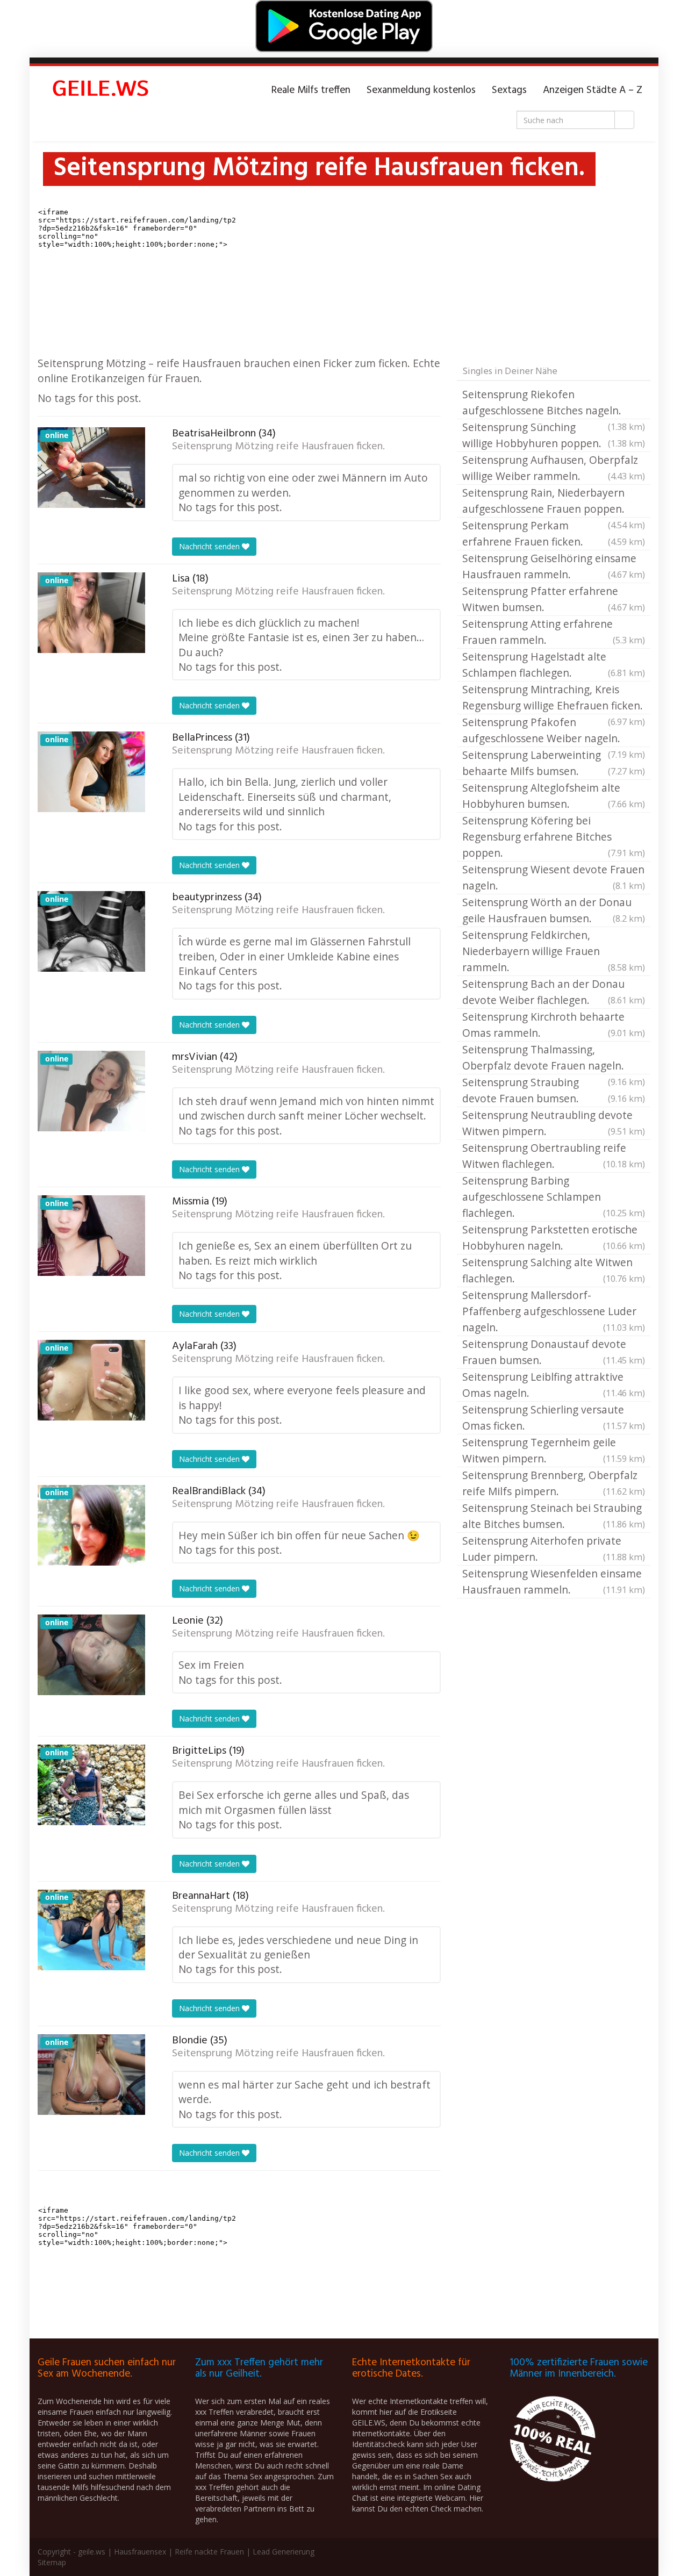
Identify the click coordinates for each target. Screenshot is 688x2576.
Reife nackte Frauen (209, 2552)
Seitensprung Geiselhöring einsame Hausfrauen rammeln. (554, 566)
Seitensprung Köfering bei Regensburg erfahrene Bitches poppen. (554, 837)
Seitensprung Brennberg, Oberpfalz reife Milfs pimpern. (554, 1483)
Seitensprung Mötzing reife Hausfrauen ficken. (278, 447)
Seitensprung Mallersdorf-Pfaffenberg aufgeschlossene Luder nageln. (554, 1311)
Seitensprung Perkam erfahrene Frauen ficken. (554, 533)
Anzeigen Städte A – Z (593, 90)
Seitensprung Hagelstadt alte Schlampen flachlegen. (554, 665)
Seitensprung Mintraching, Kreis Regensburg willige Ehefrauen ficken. (554, 698)
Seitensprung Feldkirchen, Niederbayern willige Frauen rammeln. (554, 951)
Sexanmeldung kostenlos (421, 90)
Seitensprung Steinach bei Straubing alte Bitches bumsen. (554, 1516)
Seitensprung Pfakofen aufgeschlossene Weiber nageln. (554, 731)
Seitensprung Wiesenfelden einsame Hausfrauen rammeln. (554, 1581)
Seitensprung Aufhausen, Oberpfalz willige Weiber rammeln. (554, 468)
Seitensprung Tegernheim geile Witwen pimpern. (554, 1450)
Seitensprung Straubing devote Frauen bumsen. (554, 1090)
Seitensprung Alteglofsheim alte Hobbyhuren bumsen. (554, 796)
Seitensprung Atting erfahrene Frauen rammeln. (554, 632)
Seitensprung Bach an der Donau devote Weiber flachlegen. (554, 992)
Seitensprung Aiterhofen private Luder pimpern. (554, 1549)
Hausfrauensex (140, 2552)
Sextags (509, 90)
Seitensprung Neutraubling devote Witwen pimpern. (554, 1123)
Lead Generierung (284, 2552)
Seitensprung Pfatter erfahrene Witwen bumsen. (554, 599)
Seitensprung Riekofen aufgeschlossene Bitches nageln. (554, 403)
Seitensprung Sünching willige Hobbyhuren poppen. (554, 435)
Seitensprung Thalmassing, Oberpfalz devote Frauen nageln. (554, 1058)
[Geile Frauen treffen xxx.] (102, 90)
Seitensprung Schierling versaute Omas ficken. (554, 1418)
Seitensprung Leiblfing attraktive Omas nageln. (554, 1385)
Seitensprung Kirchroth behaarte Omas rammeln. (554, 1025)
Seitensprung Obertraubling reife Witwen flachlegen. (554, 1156)
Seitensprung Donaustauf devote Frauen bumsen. (554, 1352)
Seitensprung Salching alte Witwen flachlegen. (554, 1270)
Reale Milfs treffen (311, 90)
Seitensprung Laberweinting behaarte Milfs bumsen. (554, 763)
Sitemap (52, 2562)
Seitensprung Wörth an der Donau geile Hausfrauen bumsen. (554, 910)
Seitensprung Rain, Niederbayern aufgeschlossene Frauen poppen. (554, 501)
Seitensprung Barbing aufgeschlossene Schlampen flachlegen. (554, 1197)
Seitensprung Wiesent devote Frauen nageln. (554, 877)
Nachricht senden (210, 546)
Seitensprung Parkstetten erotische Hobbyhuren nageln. (554, 1237)
